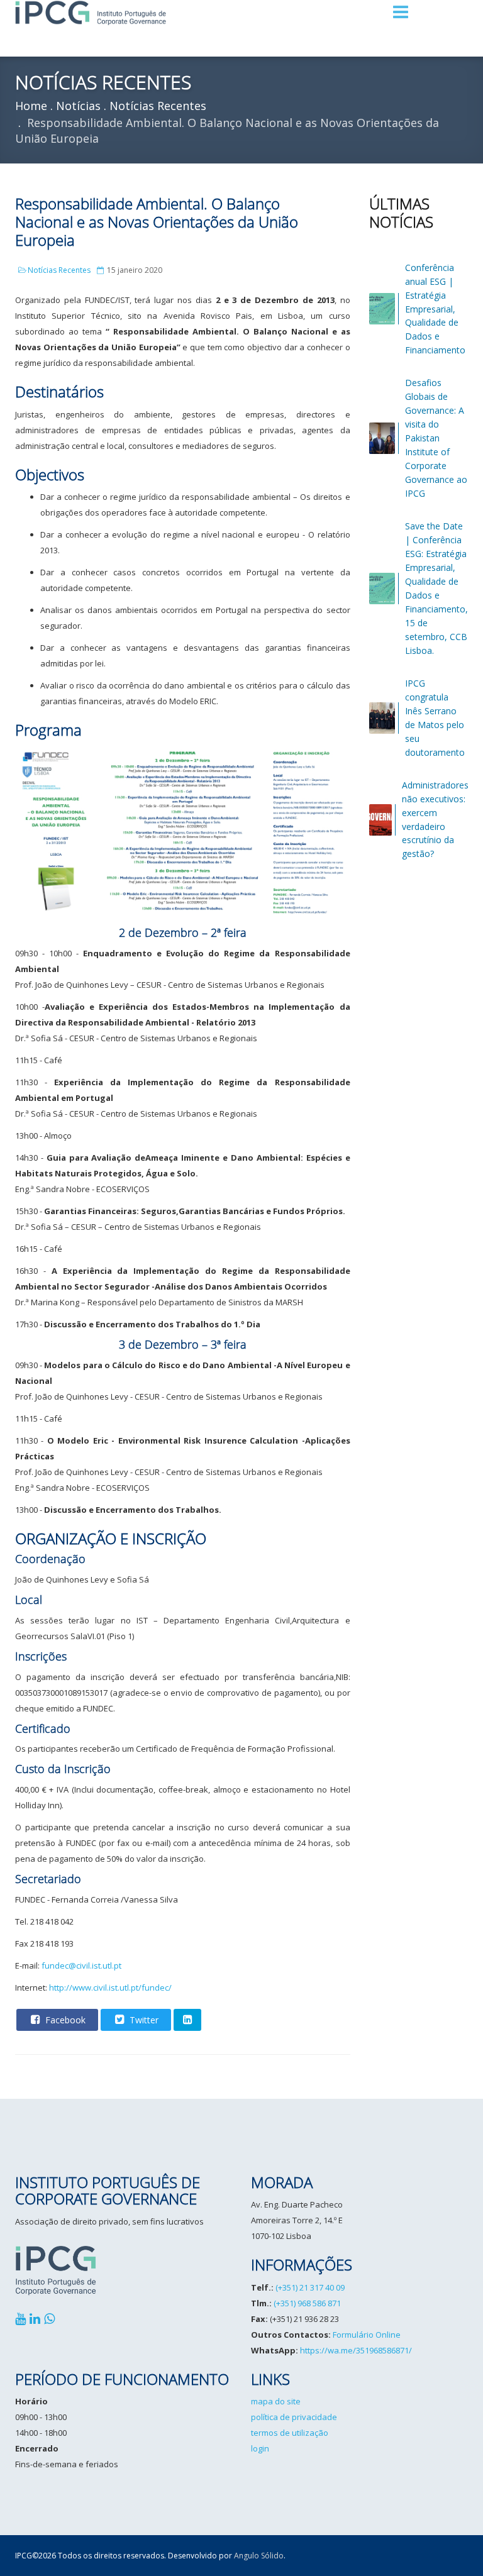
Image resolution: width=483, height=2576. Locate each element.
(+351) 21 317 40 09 (310, 2287)
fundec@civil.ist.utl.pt (81, 1965)
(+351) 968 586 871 (307, 2303)
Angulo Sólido (259, 2556)
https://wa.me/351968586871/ (356, 2350)
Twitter (143, 2020)
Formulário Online (367, 2335)
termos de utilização (290, 2433)
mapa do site (276, 2401)
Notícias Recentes (59, 270)
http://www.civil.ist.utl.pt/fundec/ (110, 1987)
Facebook (64, 2020)
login (260, 2448)
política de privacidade (294, 2417)
